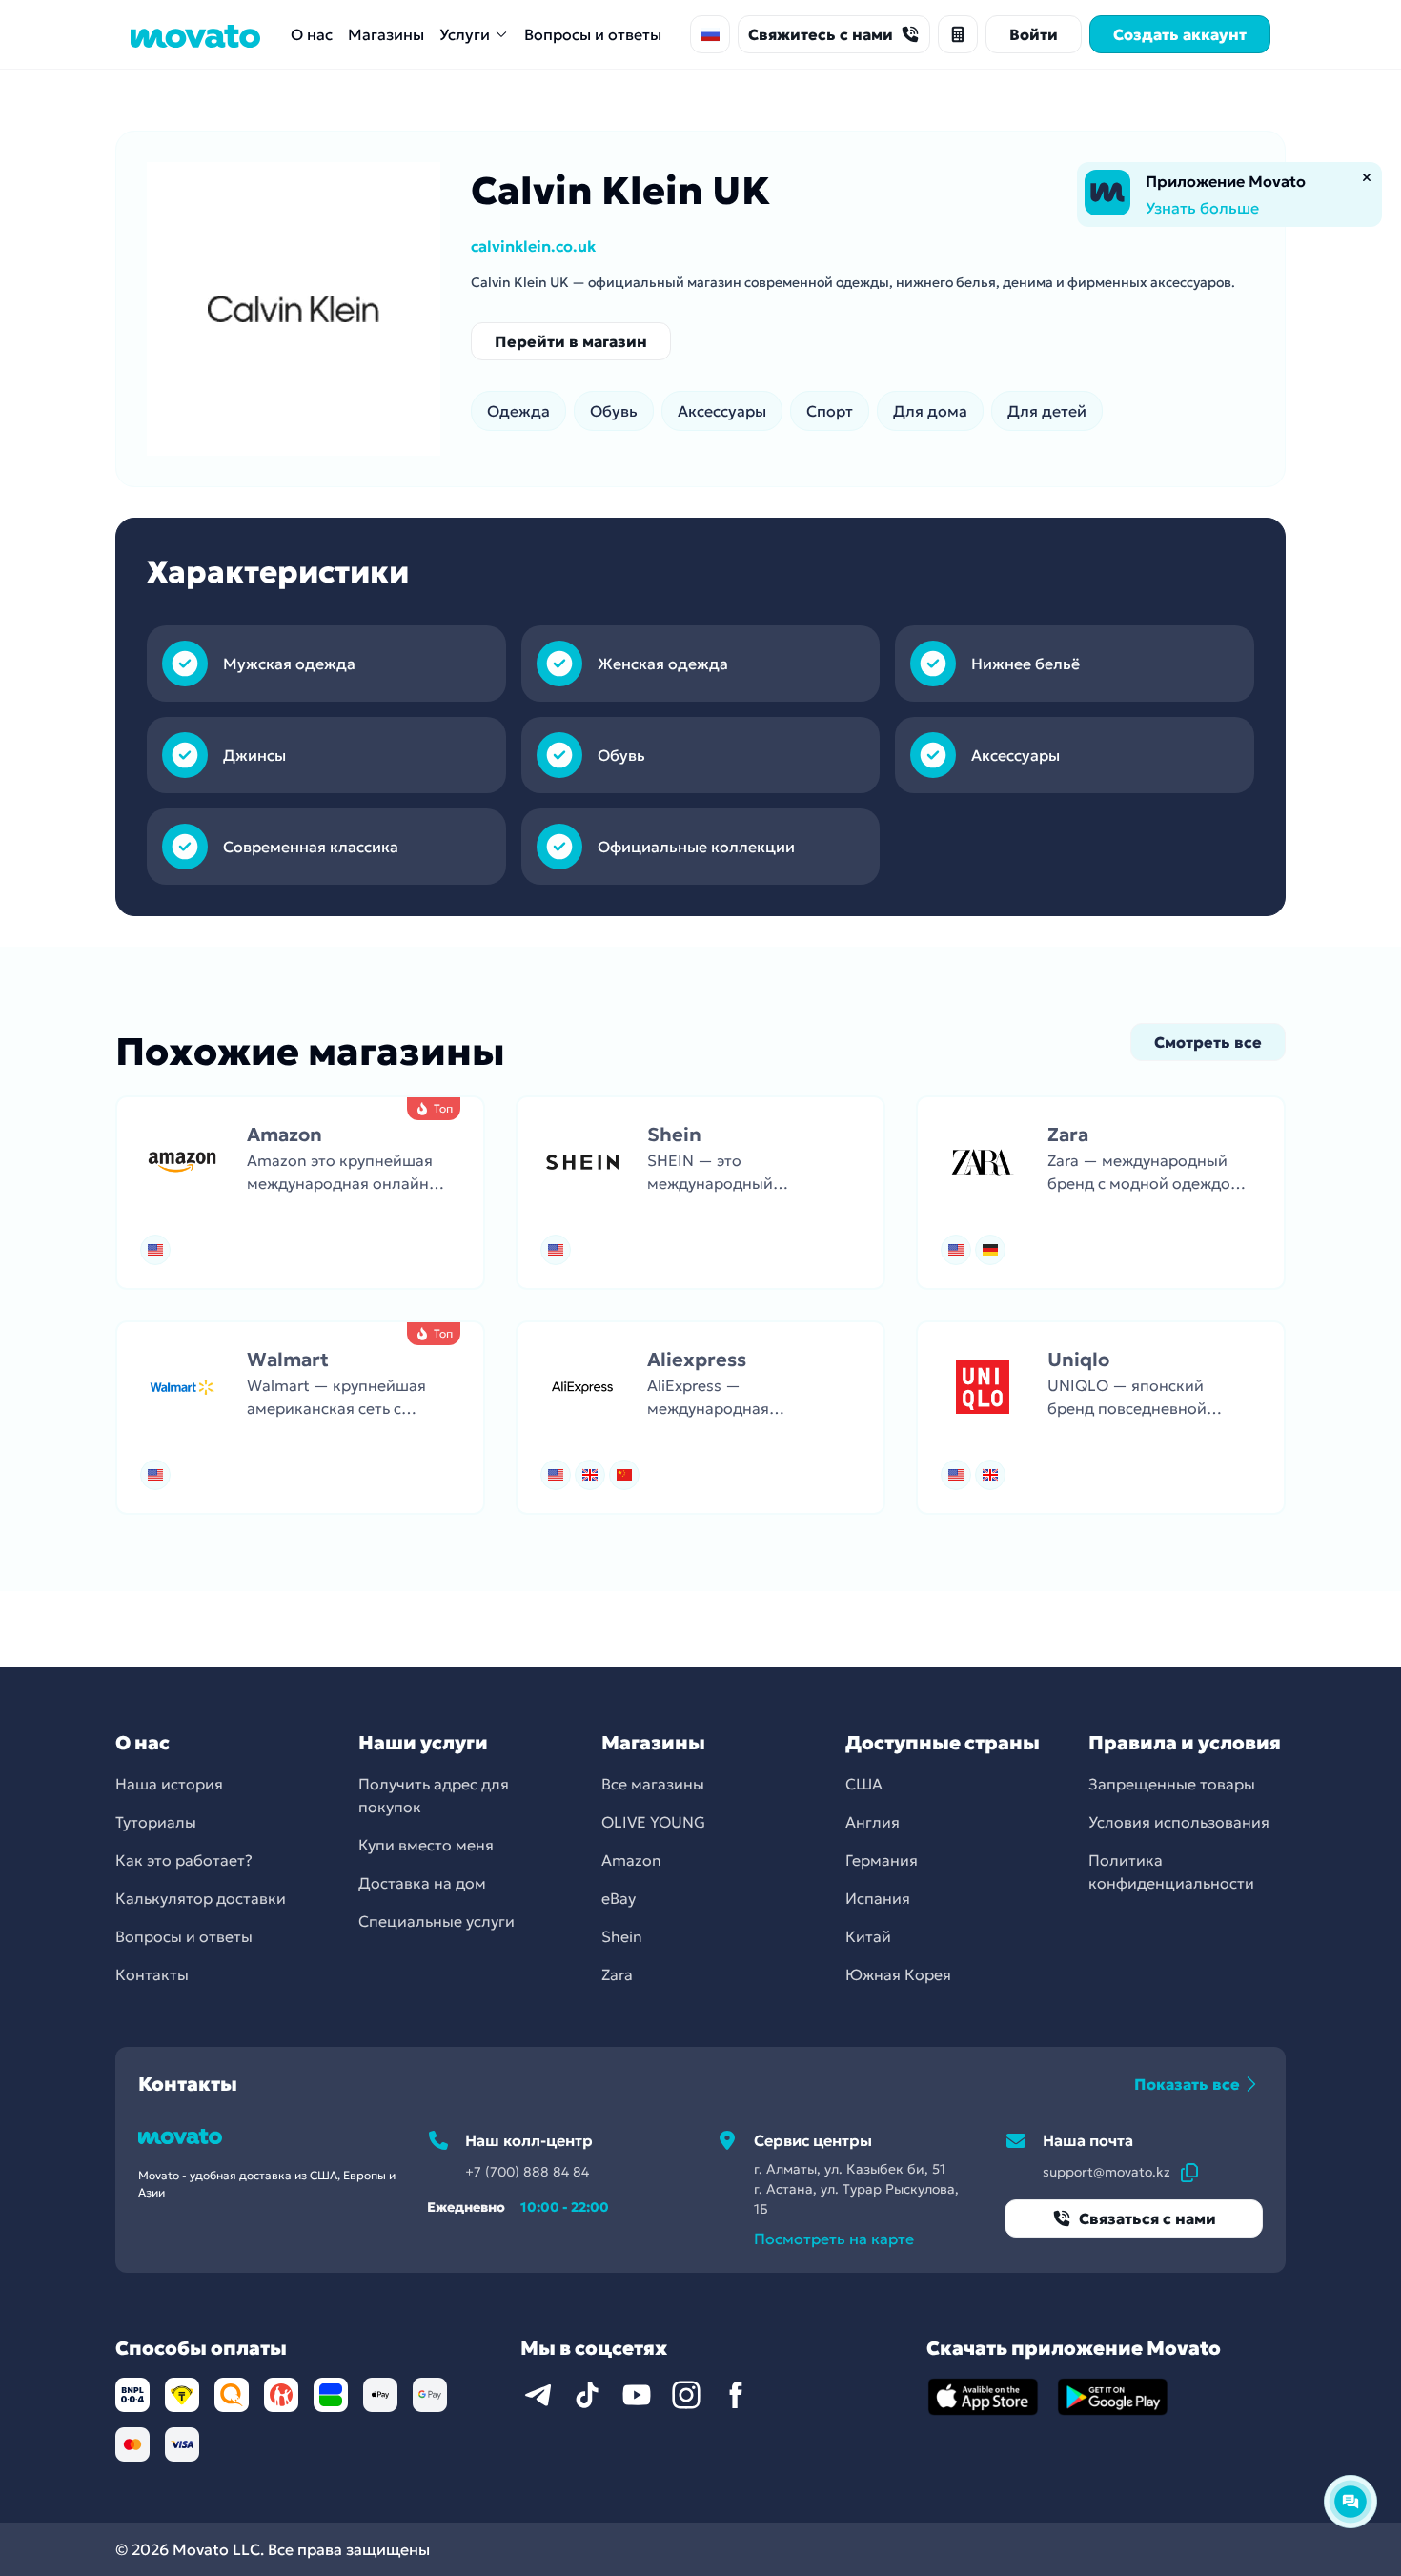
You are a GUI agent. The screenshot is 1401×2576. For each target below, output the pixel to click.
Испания (878, 1898)
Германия (882, 1860)
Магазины (386, 34)
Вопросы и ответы (593, 34)
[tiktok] (587, 2395)
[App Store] (984, 2397)
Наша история (169, 1784)
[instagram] (686, 2395)
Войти (1034, 34)
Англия (873, 1822)
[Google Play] (1113, 2397)
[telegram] (538, 2395)
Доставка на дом (422, 1883)
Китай (868, 1936)
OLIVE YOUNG (653, 1822)
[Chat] (1350, 2502)
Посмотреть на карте (834, 2239)
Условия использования (1179, 1822)
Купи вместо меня (426, 1845)
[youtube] (637, 2395)
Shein (622, 1936)
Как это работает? (184, 1860)
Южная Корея (898, 1974)
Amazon (631, 1860)
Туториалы (156, 1822)
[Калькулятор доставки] (958, 34)
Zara (617, 1974)
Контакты (152, 1974)
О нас (312, 34)
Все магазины (653, 1784)
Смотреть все (1208, 1042)
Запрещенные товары (1172, 1784)
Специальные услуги (437, 1921)
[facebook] (736, 2395)
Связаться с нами (1147, 2218)
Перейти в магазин (571, 341)
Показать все (1187, 2084)
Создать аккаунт (1180, 34)
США (864, 1784)
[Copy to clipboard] (1189, 2172)
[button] (300, 1193)
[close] (1367, 177)
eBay (619, 1898)
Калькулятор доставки (201, 1898)
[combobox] (710, 34)
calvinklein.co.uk (533, 246)
